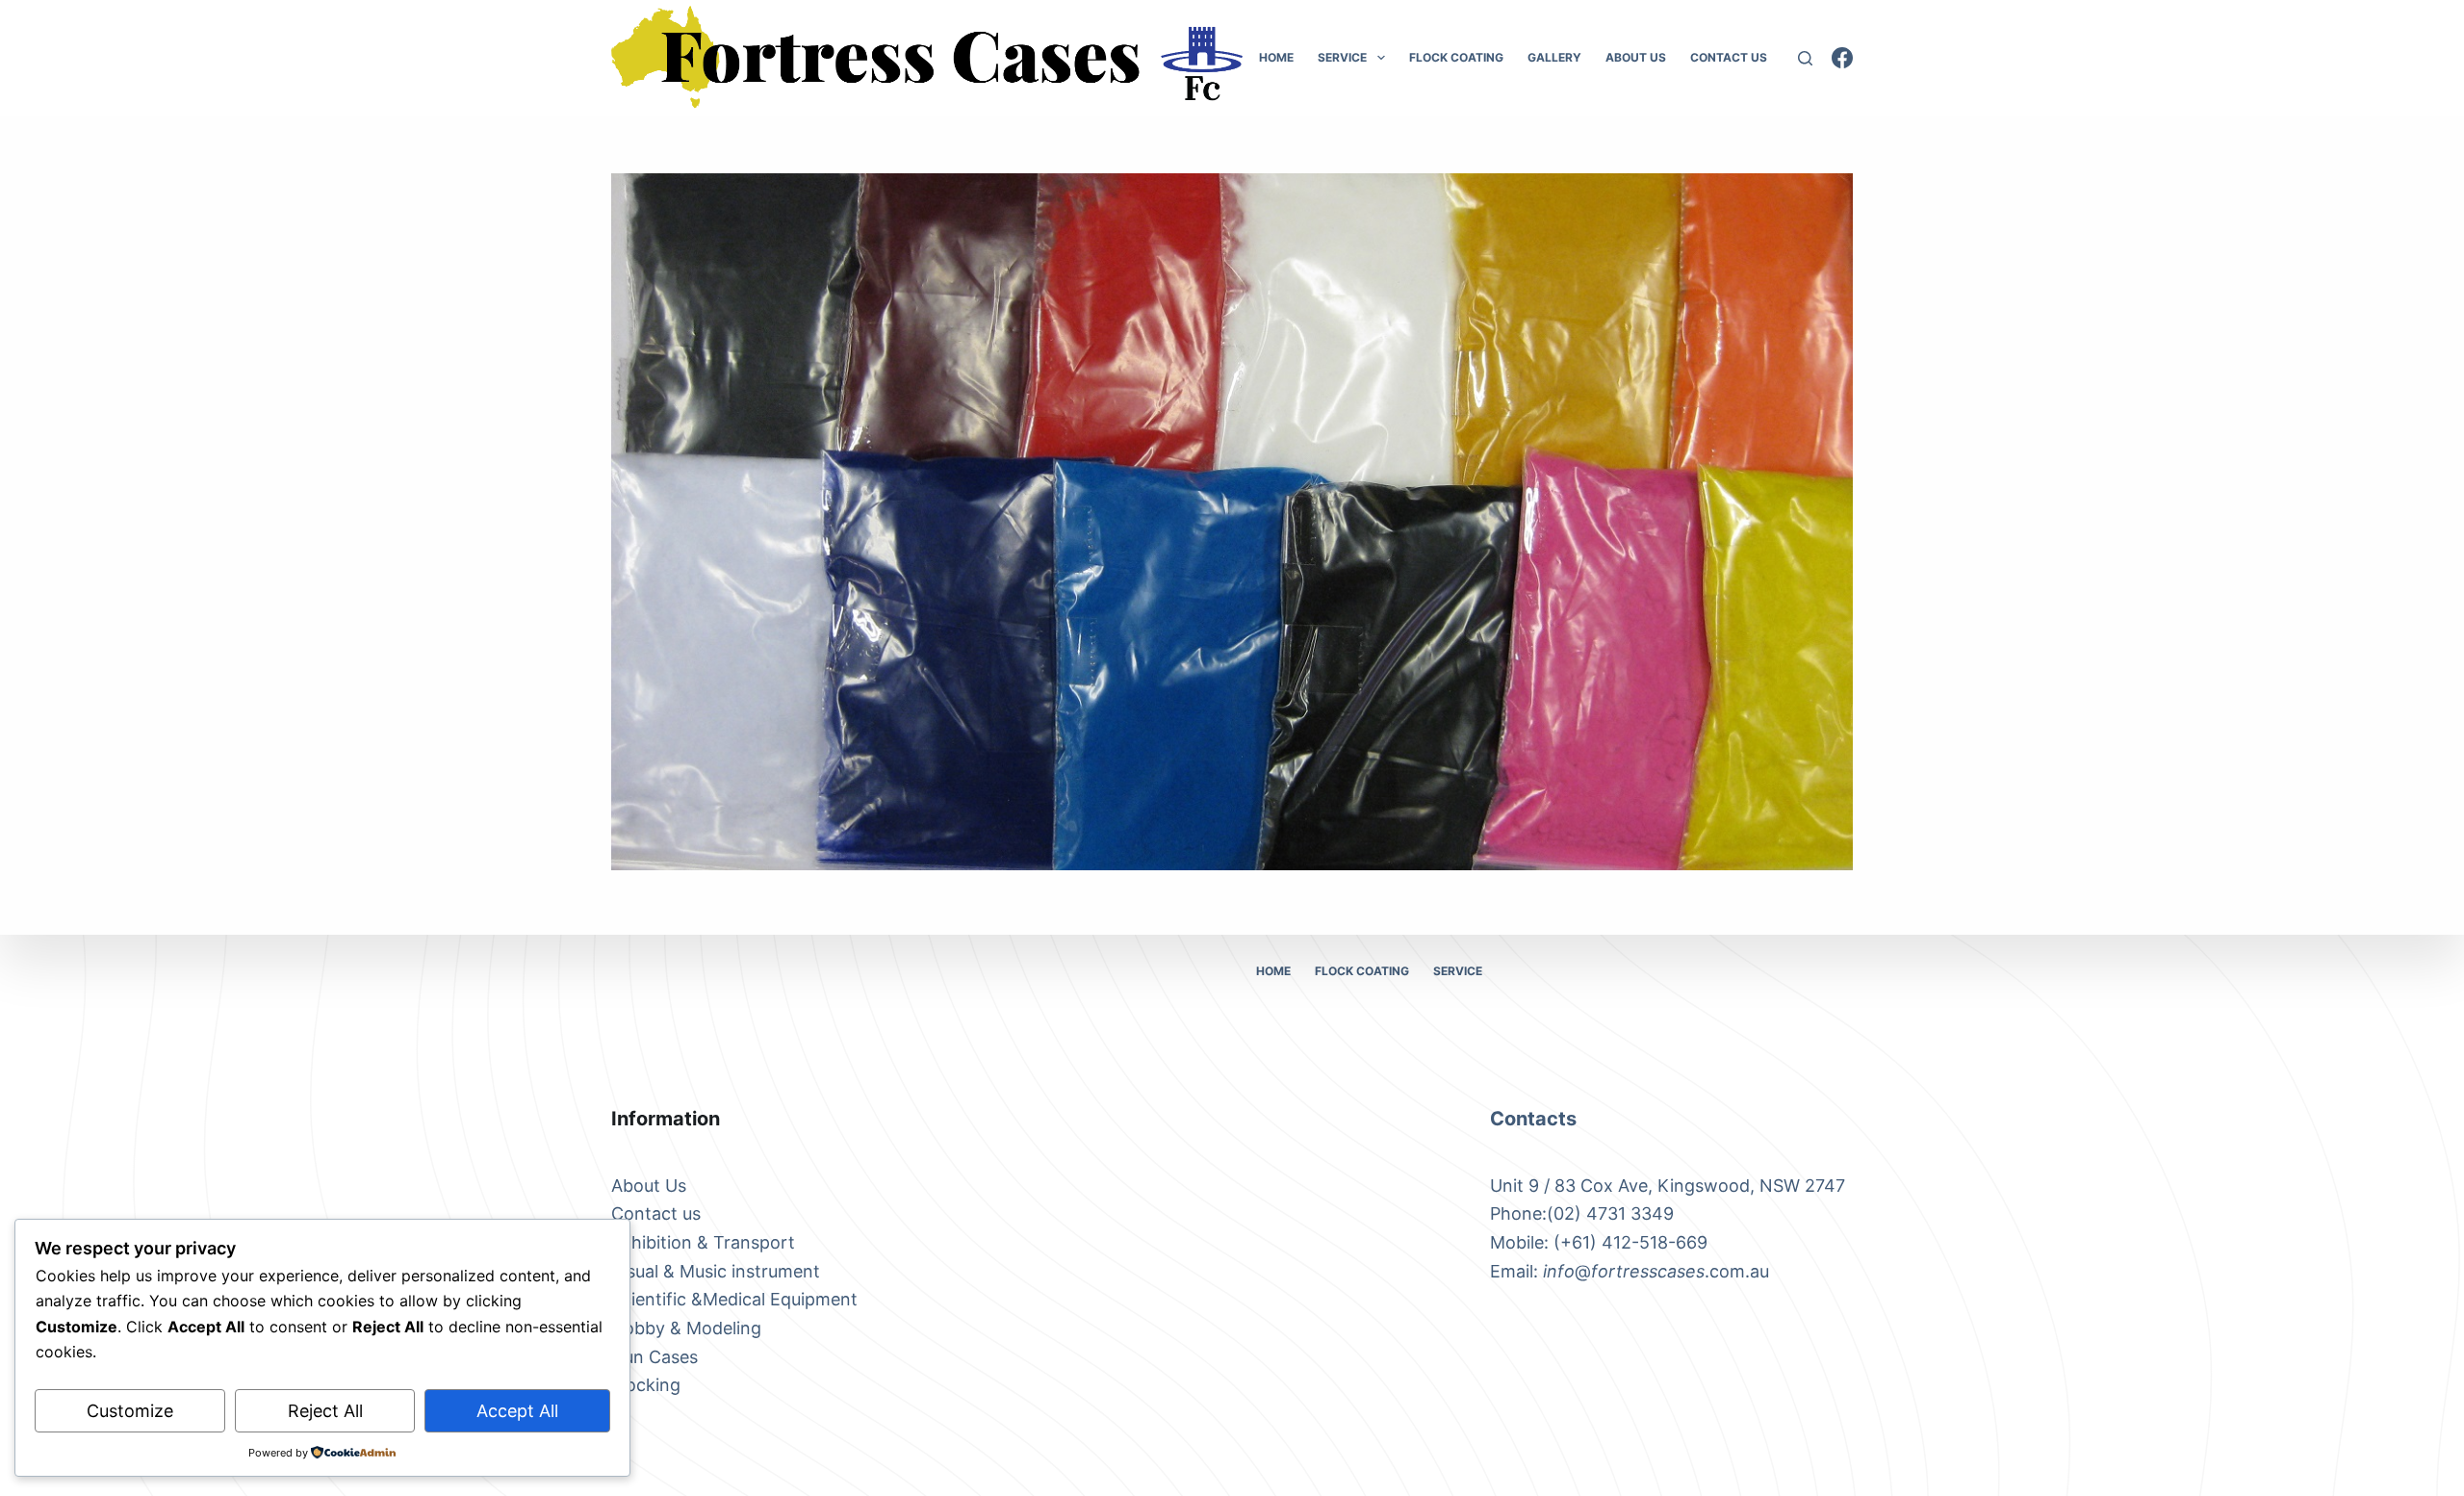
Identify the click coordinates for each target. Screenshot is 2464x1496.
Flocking (646, 1385)
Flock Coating (1456, 57)
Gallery (1554, 57)
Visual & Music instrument (716, 1271)
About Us (1636, 57)
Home (1276, 57)
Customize (130, 1411)
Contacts (1533, 1119)
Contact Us (1729, 57)
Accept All (517, 1411)
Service (1342, 57)
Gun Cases (654, 1357)
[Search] (1805, 58)
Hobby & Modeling (686, 1328)
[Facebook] (1842, 58)
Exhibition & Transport (703, 1242)
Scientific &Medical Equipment (734, 1299)
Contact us (656, 1213)
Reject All (325, 1411)
